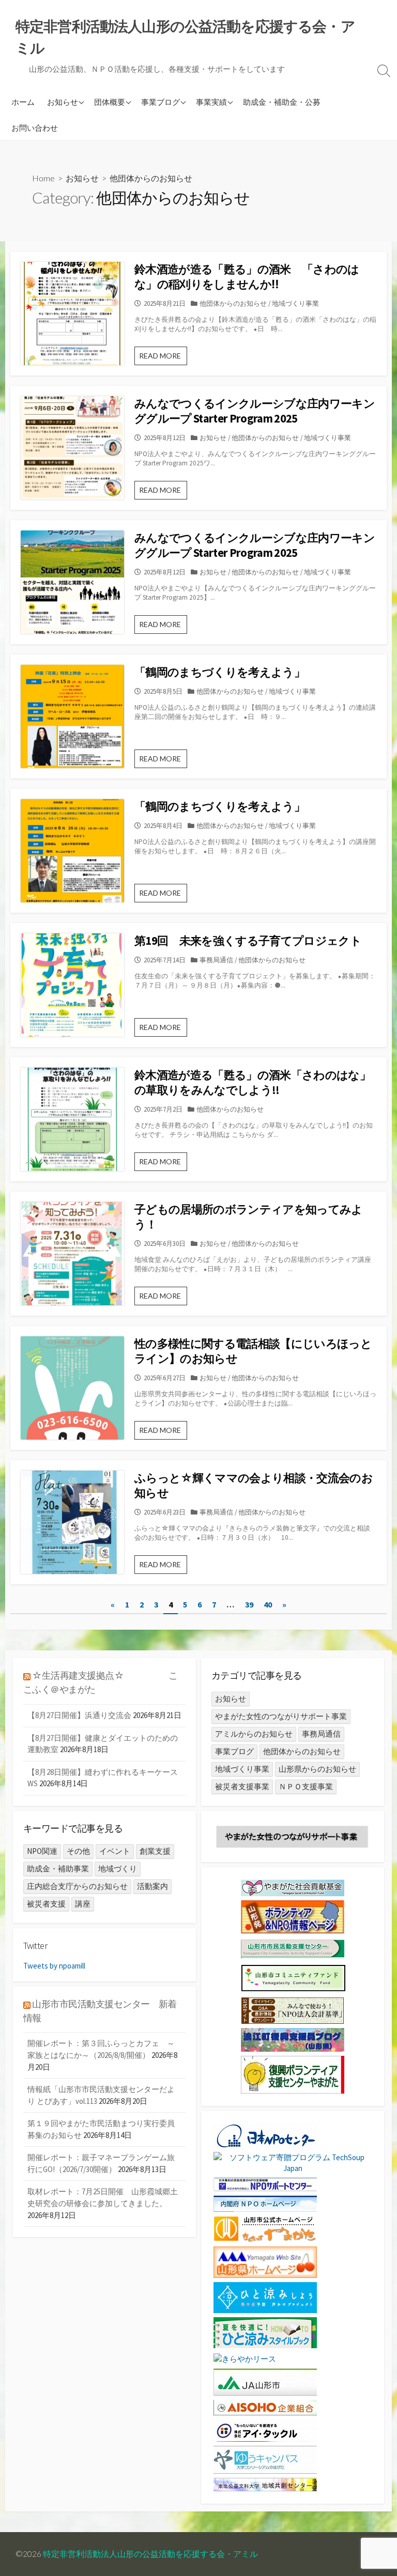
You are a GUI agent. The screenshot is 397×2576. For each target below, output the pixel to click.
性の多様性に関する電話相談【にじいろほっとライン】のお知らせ (253, 1351)
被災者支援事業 (242, 1786)
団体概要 (110, 102)
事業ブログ (161, 102)
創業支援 (155, 1851)
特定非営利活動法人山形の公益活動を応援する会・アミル (150, 2554)
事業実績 (211, 102)
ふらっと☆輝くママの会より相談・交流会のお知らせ (254, 1485)
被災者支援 (46, 1904)
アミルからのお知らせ (254, 1734)
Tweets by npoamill (54, 1966)
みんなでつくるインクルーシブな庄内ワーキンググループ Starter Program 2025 (255, 411)
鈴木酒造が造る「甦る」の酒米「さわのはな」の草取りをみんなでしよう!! (253, 1082)
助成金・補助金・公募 (282, 102)
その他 (78, 1851)
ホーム (23, 102)
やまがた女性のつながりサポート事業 (281, 1716)
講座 (83, 1904)
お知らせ (63, 102)
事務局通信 (216, 960)
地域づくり (118, 1869)
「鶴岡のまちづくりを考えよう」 (220, 672)
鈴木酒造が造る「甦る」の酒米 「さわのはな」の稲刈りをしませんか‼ (247, 277)
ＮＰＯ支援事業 (306, 1786)
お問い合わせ (35, 128)
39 (249, 1604)
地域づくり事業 (295, 303)
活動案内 (152, 1886)
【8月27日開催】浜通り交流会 (79, 1715)
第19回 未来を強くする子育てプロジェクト (248, 941)
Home (43, 178)
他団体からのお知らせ (233, 303)
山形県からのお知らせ (317, 1769)
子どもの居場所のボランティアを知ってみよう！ (249, 1217)
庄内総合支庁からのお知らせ (77, 1886)
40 (268, 1604)
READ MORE (163, 358)
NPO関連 (42, 1851)
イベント (115, 1851)
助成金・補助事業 (58, 1869)
